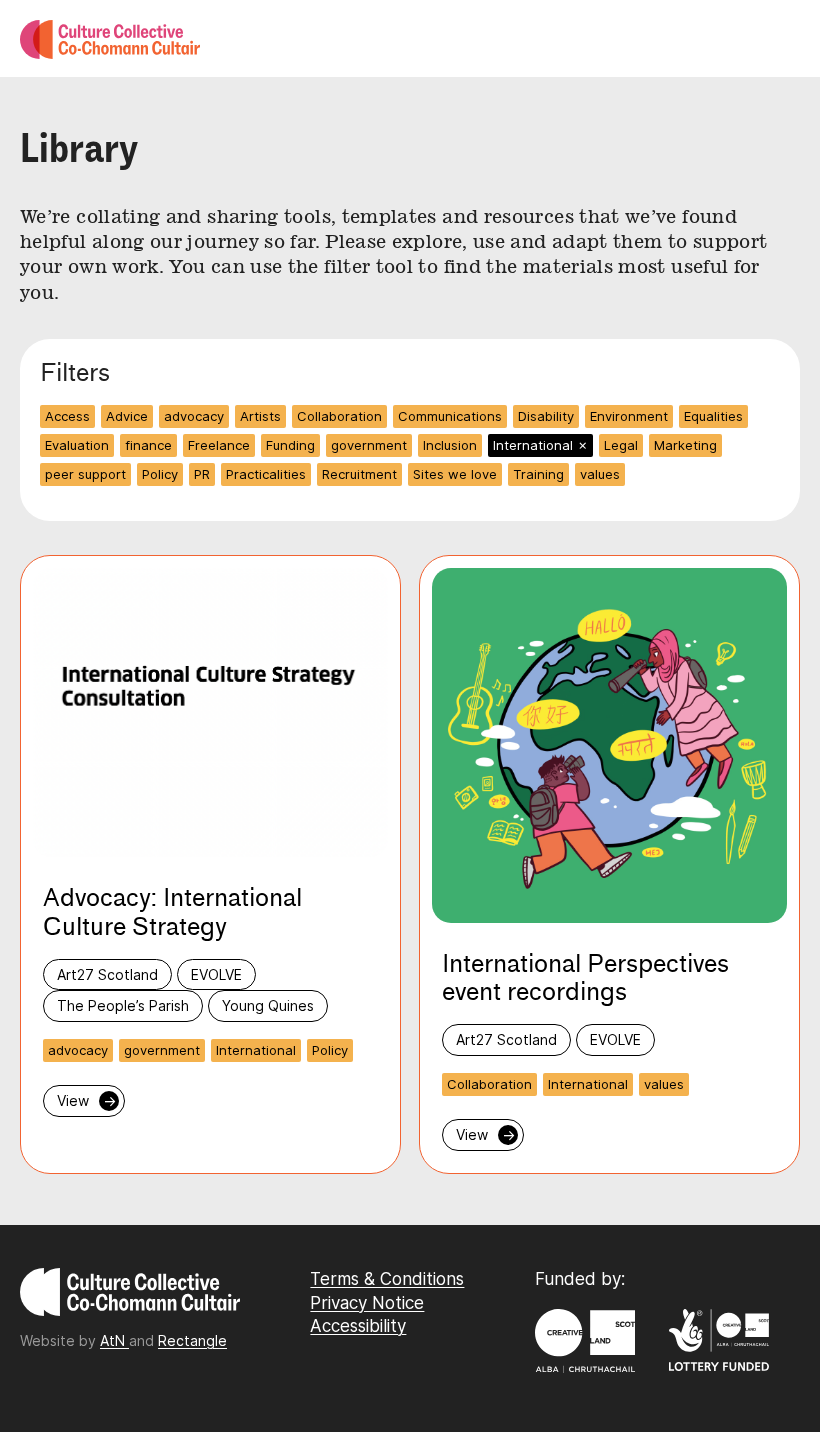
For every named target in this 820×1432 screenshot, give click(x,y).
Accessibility (358, 1326)
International (540, 445)
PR (202, 474)
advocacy (194, 416)
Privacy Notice (367, 1303)
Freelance (219, 445)
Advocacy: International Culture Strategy (172, 912)
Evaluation (77, 445)
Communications (450, 416)
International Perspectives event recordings (585, 978)
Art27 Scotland (107, 974)
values (600, 474)
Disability (546, 416)
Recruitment (359, 474)
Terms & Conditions (387, 1279)
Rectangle (192, 1340)
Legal (621, 445)
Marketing (685, 445)
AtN (114, 1340)
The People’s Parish (123, 1005)
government (369, 445)
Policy (160, 474)
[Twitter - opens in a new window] (322, 1369)
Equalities (713, 416)
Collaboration (339, 416)
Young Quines (268, 1005)
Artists (260, 416)
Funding (290, 445)
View (86, 1100)
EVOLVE (216, 974)
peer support (85, 474)
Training (538, 474)
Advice (127, 416)
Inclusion (450, 445)
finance (148, 445)
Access (67, 416)
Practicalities (266, 474)
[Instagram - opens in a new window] (312, 1369)
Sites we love (455, 474)
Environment (629, 416)
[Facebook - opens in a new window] (317, 1369)
